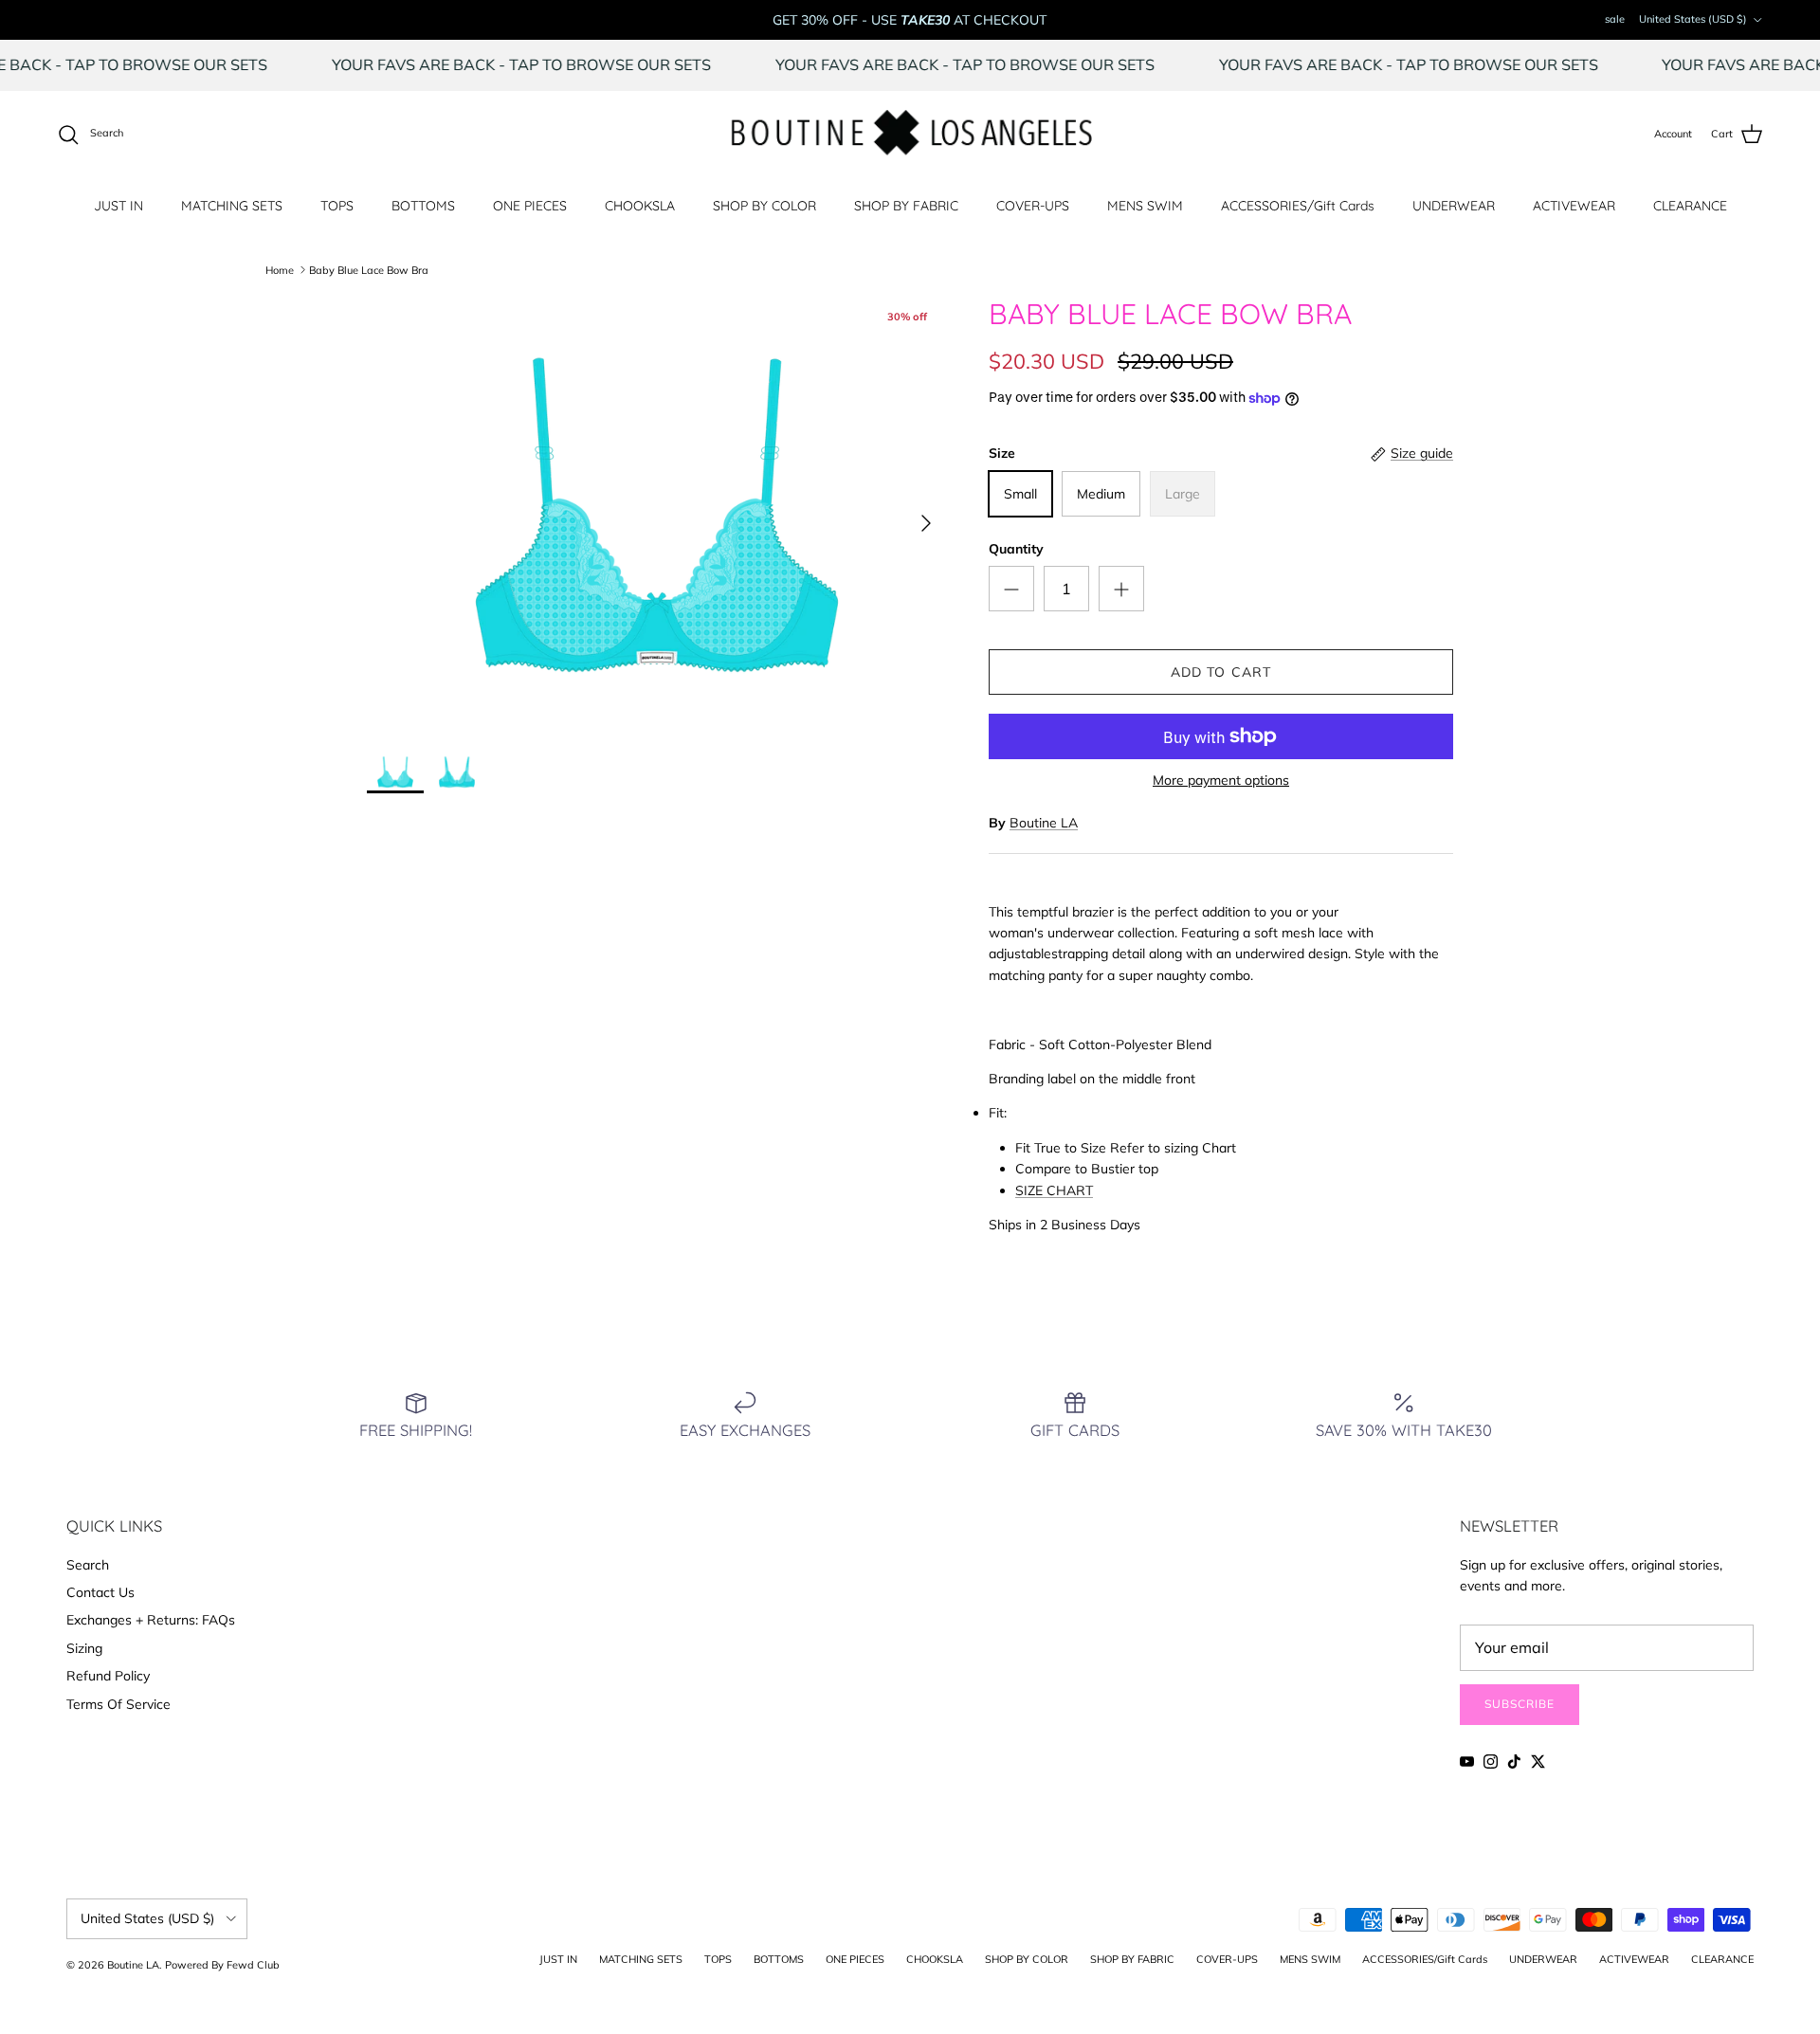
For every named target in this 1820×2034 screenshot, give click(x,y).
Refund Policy (108, 1676)
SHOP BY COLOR (764, 206)
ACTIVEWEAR (1574, 206)
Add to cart (1221, 672)
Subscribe (1520, 1704)
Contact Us (100, 1592)
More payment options (1221, 781)
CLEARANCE (1690, 206)
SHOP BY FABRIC (906, 206)
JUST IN (118, 206)
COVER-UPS (1033, 206)
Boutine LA (1044, 823)
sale (1615, 19)
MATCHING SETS (232, 206)
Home (280, 269)
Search (88, 1565)
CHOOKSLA (640, 206)
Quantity (1016, 549)
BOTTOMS (423, 206)
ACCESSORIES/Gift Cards (1298, 206)
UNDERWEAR (1454, 206)
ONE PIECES (530, 206)
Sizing (84, 1648)
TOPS (337, 206)
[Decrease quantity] (1011, 589)
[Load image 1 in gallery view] (657, 514)
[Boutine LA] (910, 135)
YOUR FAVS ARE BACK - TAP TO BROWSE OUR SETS (566, 64)
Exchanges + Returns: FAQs (151, 1620)
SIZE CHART (1054, 1190)
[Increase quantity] (1121, 589)
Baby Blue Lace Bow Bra (369, 269)
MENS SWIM (1145, 206)
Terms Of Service (118, 1704)
